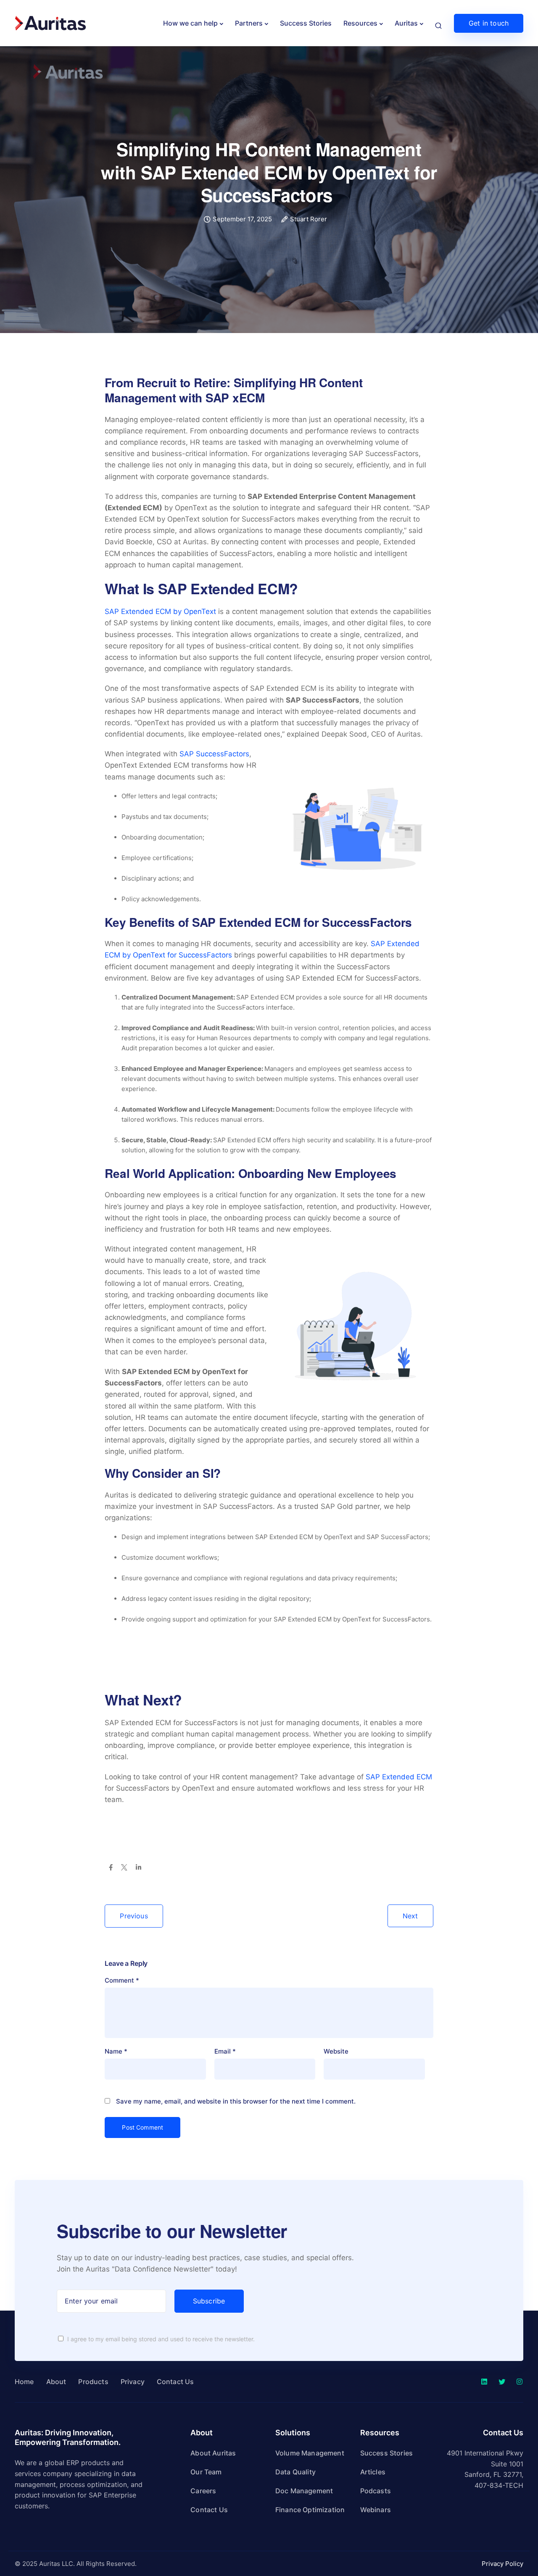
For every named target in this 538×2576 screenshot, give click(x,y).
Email (225, 2051)
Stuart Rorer (309, 219)
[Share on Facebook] (111, 1868)
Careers (203, 2491)
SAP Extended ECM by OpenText (160, 611)
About (56, 2382)
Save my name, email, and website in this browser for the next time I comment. (236, 2101)
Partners (249, 23)
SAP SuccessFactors (214, 754)
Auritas (406, 23)
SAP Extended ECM (399, 1777)
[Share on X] (124, 1868)
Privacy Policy (502, 2564)
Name (116, 2051)
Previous (134, 1916)
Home (24, 2382)
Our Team (206, 2472)
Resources (360, 23)
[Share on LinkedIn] (138, 1868)
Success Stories (306, 23)
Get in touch (489, 23)
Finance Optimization (310, 2510)
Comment (122, 1980)
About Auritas (213, 2453)
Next (410, 1916)
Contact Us (175, 2382)
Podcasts (376, 2491)
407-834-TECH (499, 2485)
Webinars (376, 2510)
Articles (373, 2472)
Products (93, 2382)
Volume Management (310, 2453)
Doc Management (304, 2491)
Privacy (133, 2382)
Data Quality (295, 2472)
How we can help (190, 23)
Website (336, 2051)
